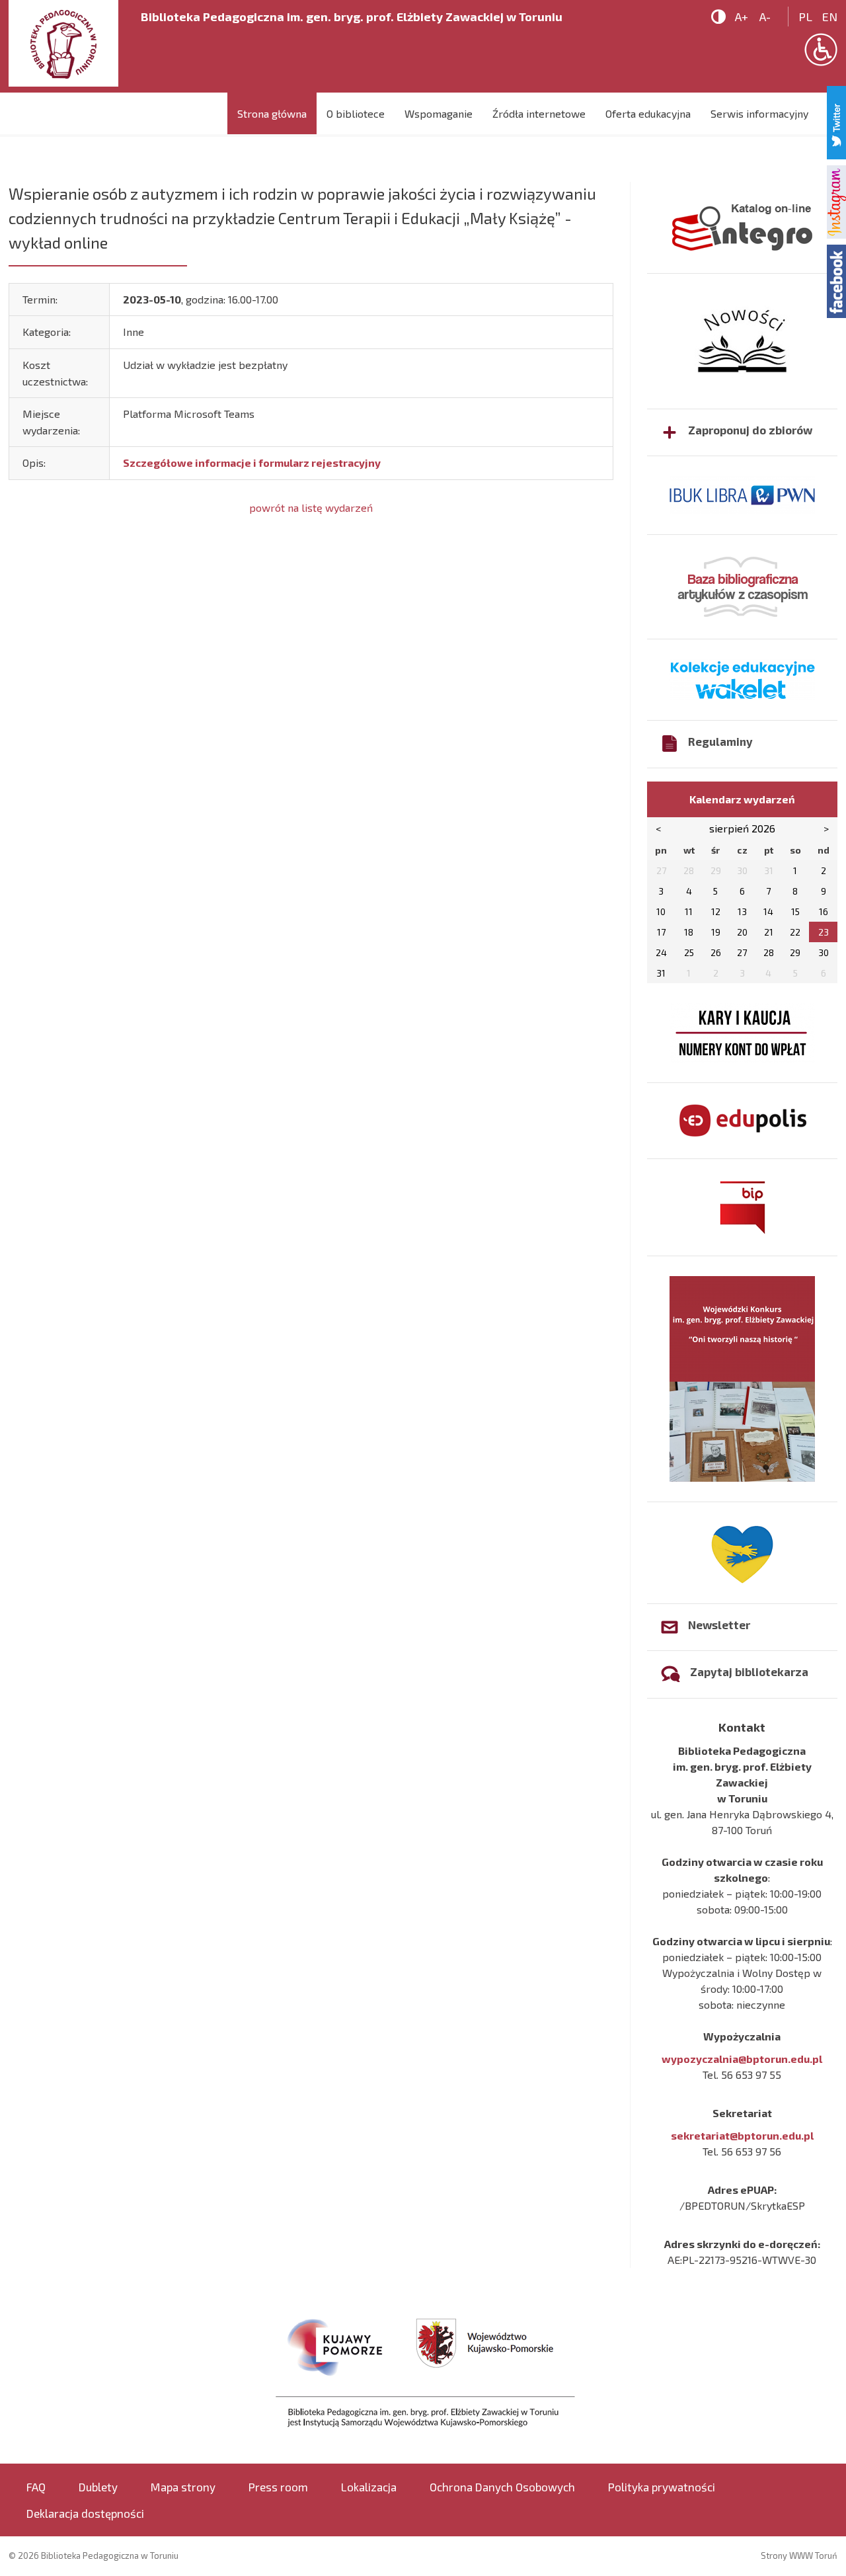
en (830, 17)
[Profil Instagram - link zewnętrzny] (836, 200)
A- (765, 17)
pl (805, 17)
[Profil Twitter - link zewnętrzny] (836, 121)
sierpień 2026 (742, 828)
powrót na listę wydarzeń (311, 507)
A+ (742, 17)
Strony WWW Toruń (799, 2556)
